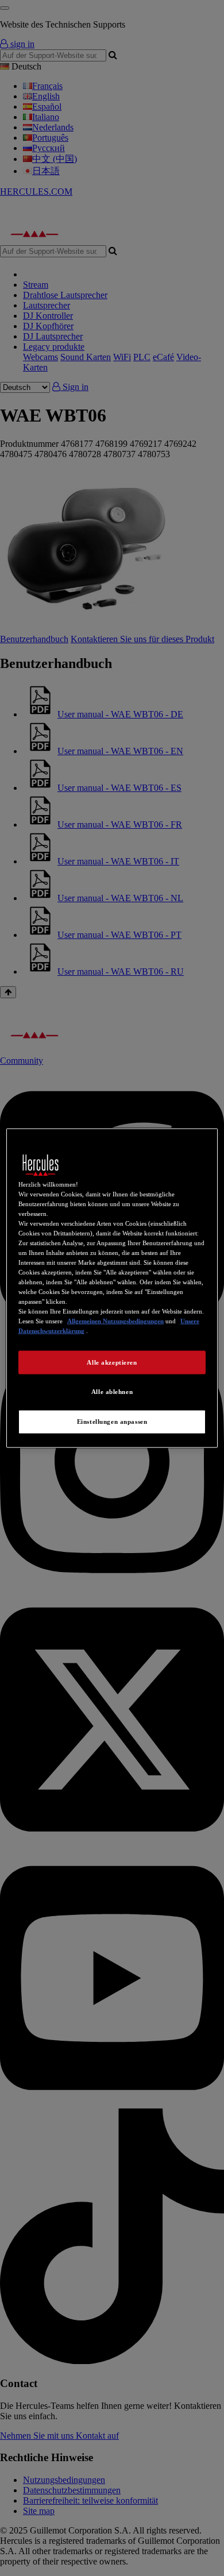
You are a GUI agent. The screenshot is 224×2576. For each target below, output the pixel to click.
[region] (112, 1288)
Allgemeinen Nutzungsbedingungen (115, 1321)
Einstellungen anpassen (112, 1422)
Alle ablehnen (112, 1392)
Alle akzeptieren (112, 1362)
